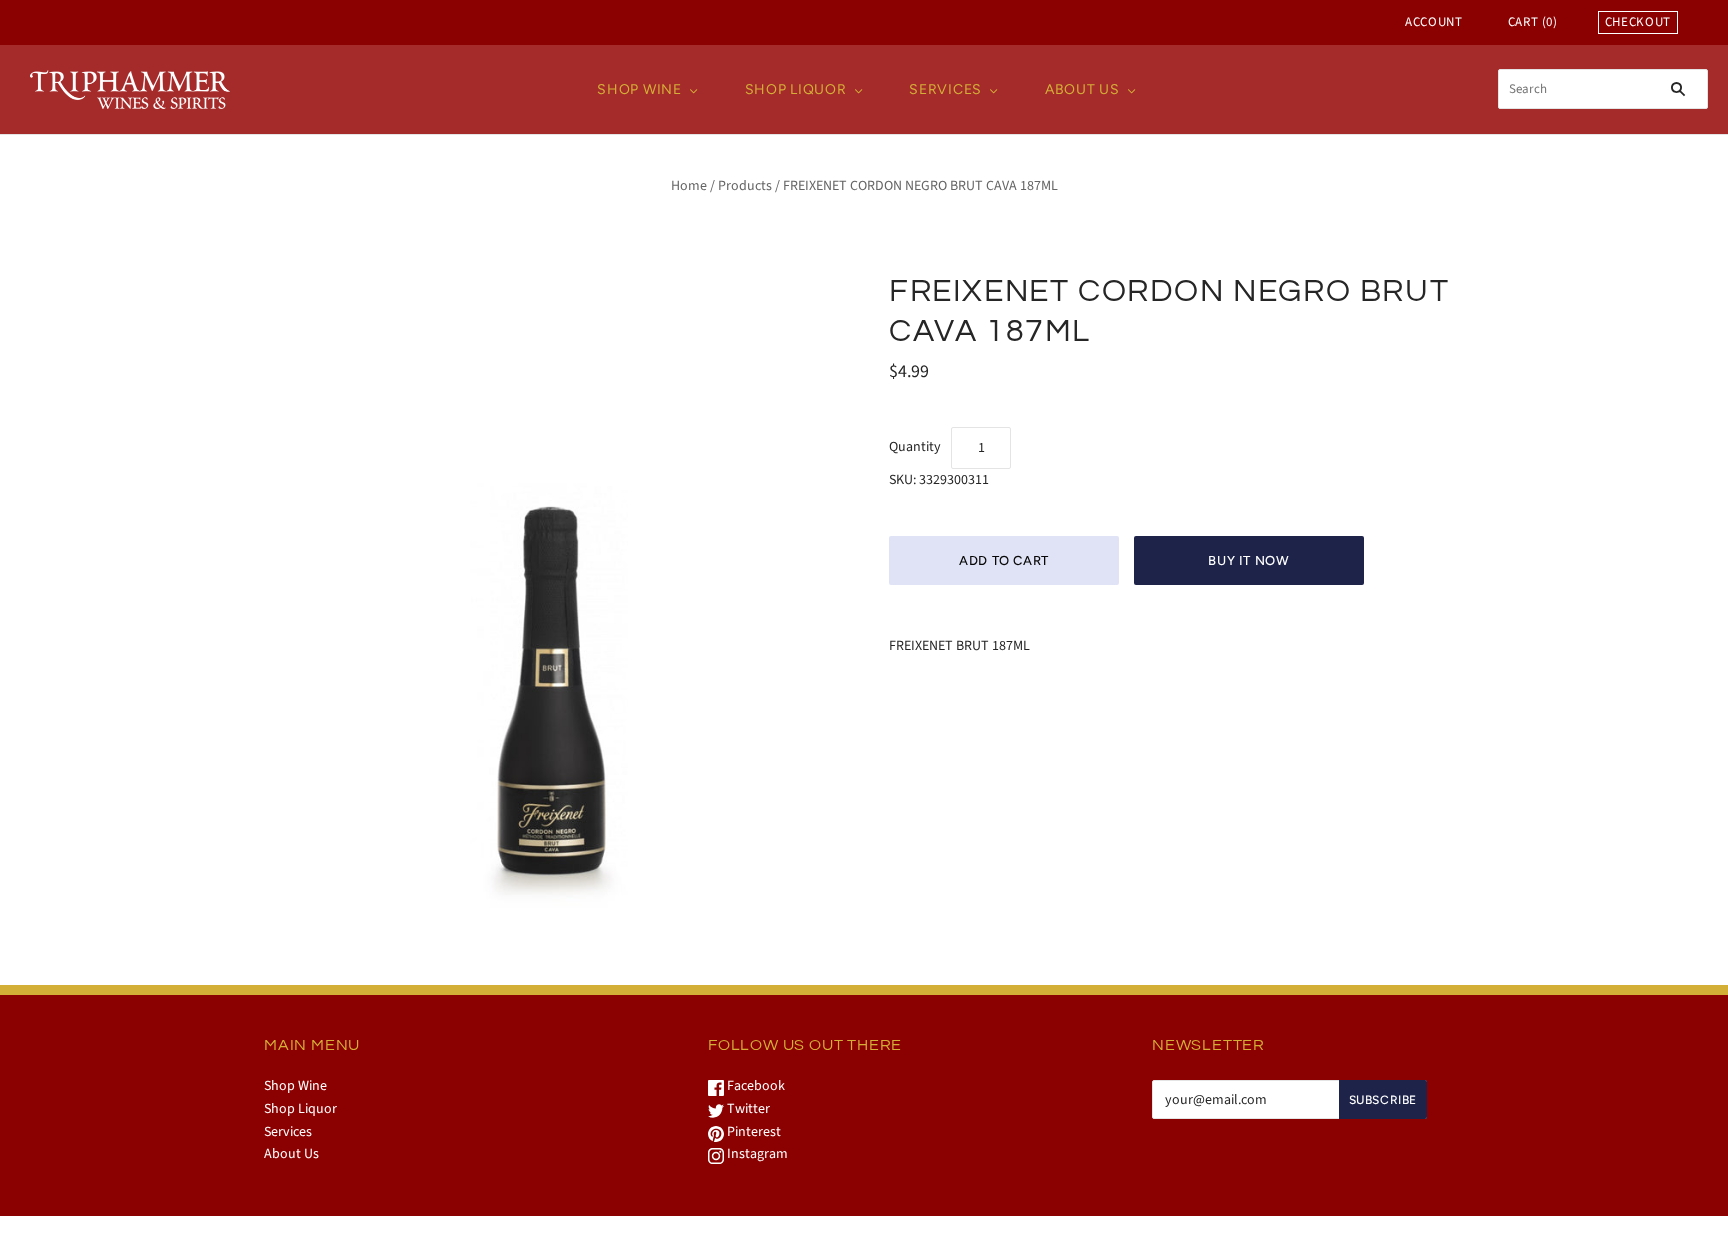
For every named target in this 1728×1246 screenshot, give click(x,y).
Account (1434, 22)
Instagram (756, 1154)
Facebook (754, 1086)
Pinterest (752, 1132)
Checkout (1638, 22)
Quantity (915, 447)
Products (745, 186)
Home (689, 186)
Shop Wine (639, 89)
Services (945, 89)
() (1533, 22)
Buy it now (1249, 560)
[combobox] (1603, 89)
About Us (1082, 89)
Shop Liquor (796, 89)
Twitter (747, 1109)
